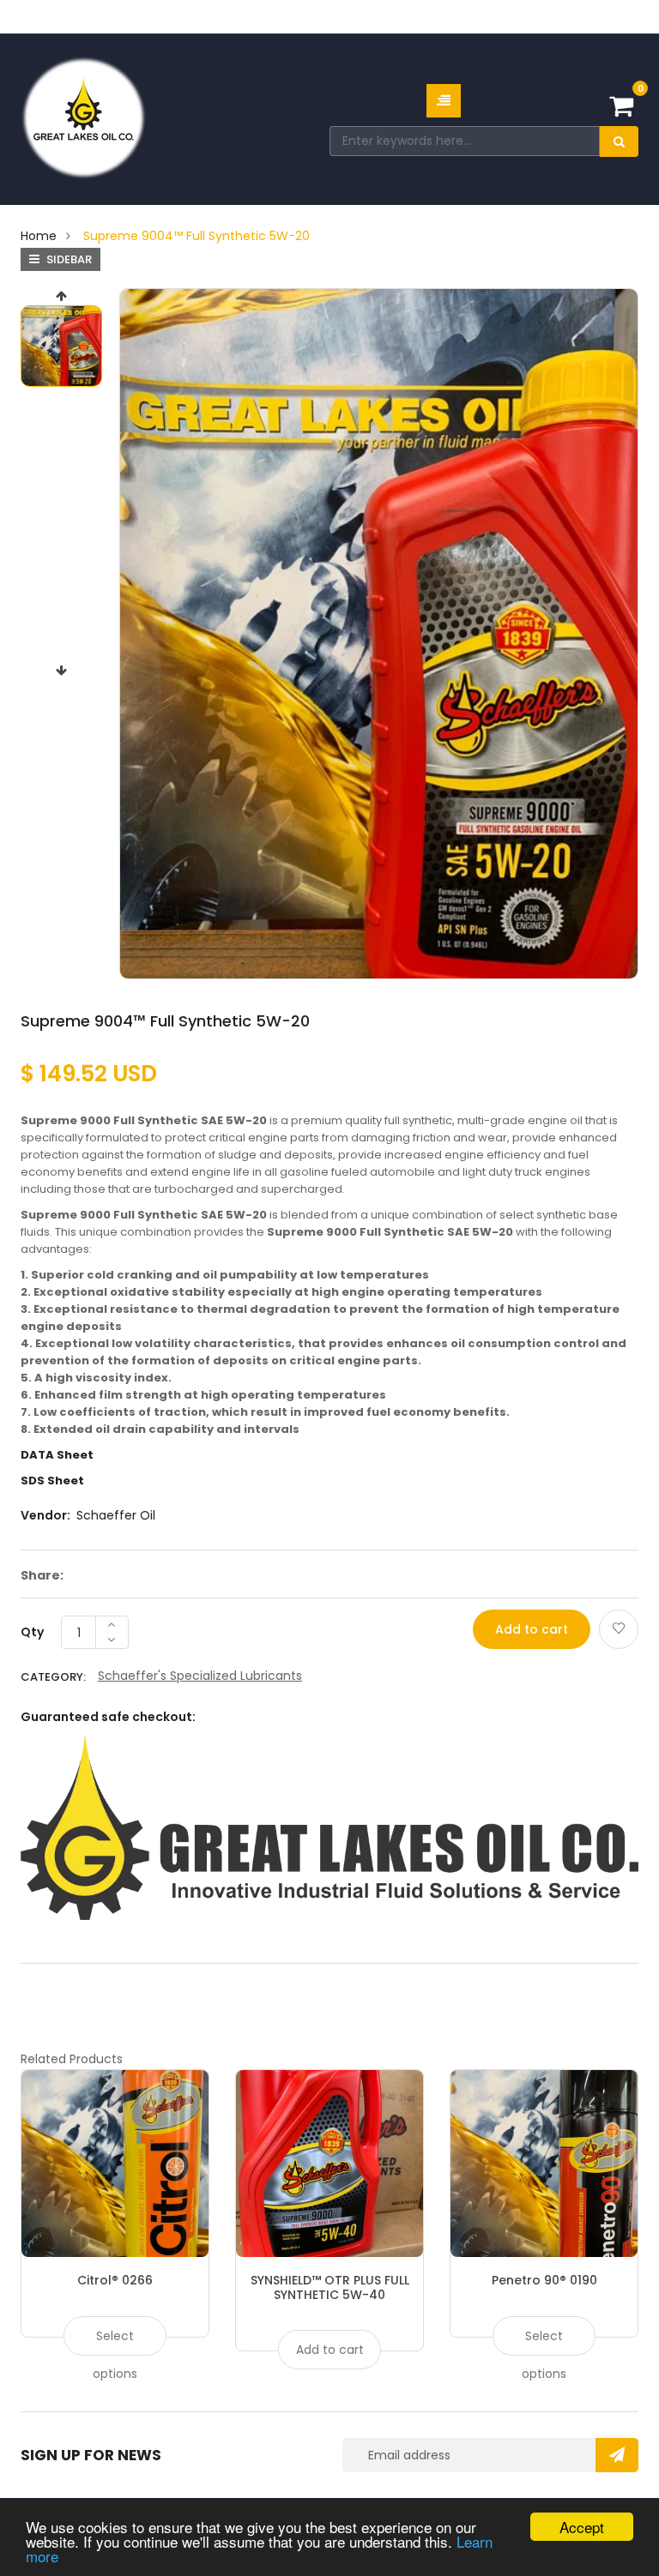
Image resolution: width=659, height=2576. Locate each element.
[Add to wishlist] (619, 1629)
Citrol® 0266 (115, 2280)
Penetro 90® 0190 (544, 2280)
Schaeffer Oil (116, 1515)
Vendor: (45, 1515)
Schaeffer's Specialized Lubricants (200, 1676)
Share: (42, 1575)
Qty (32, 1632)
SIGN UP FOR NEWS (91, 2455)
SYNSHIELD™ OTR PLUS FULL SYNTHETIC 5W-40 (330, 2287)
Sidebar (68, 259)
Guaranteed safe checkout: (108, 1717)
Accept (582, 2527)
